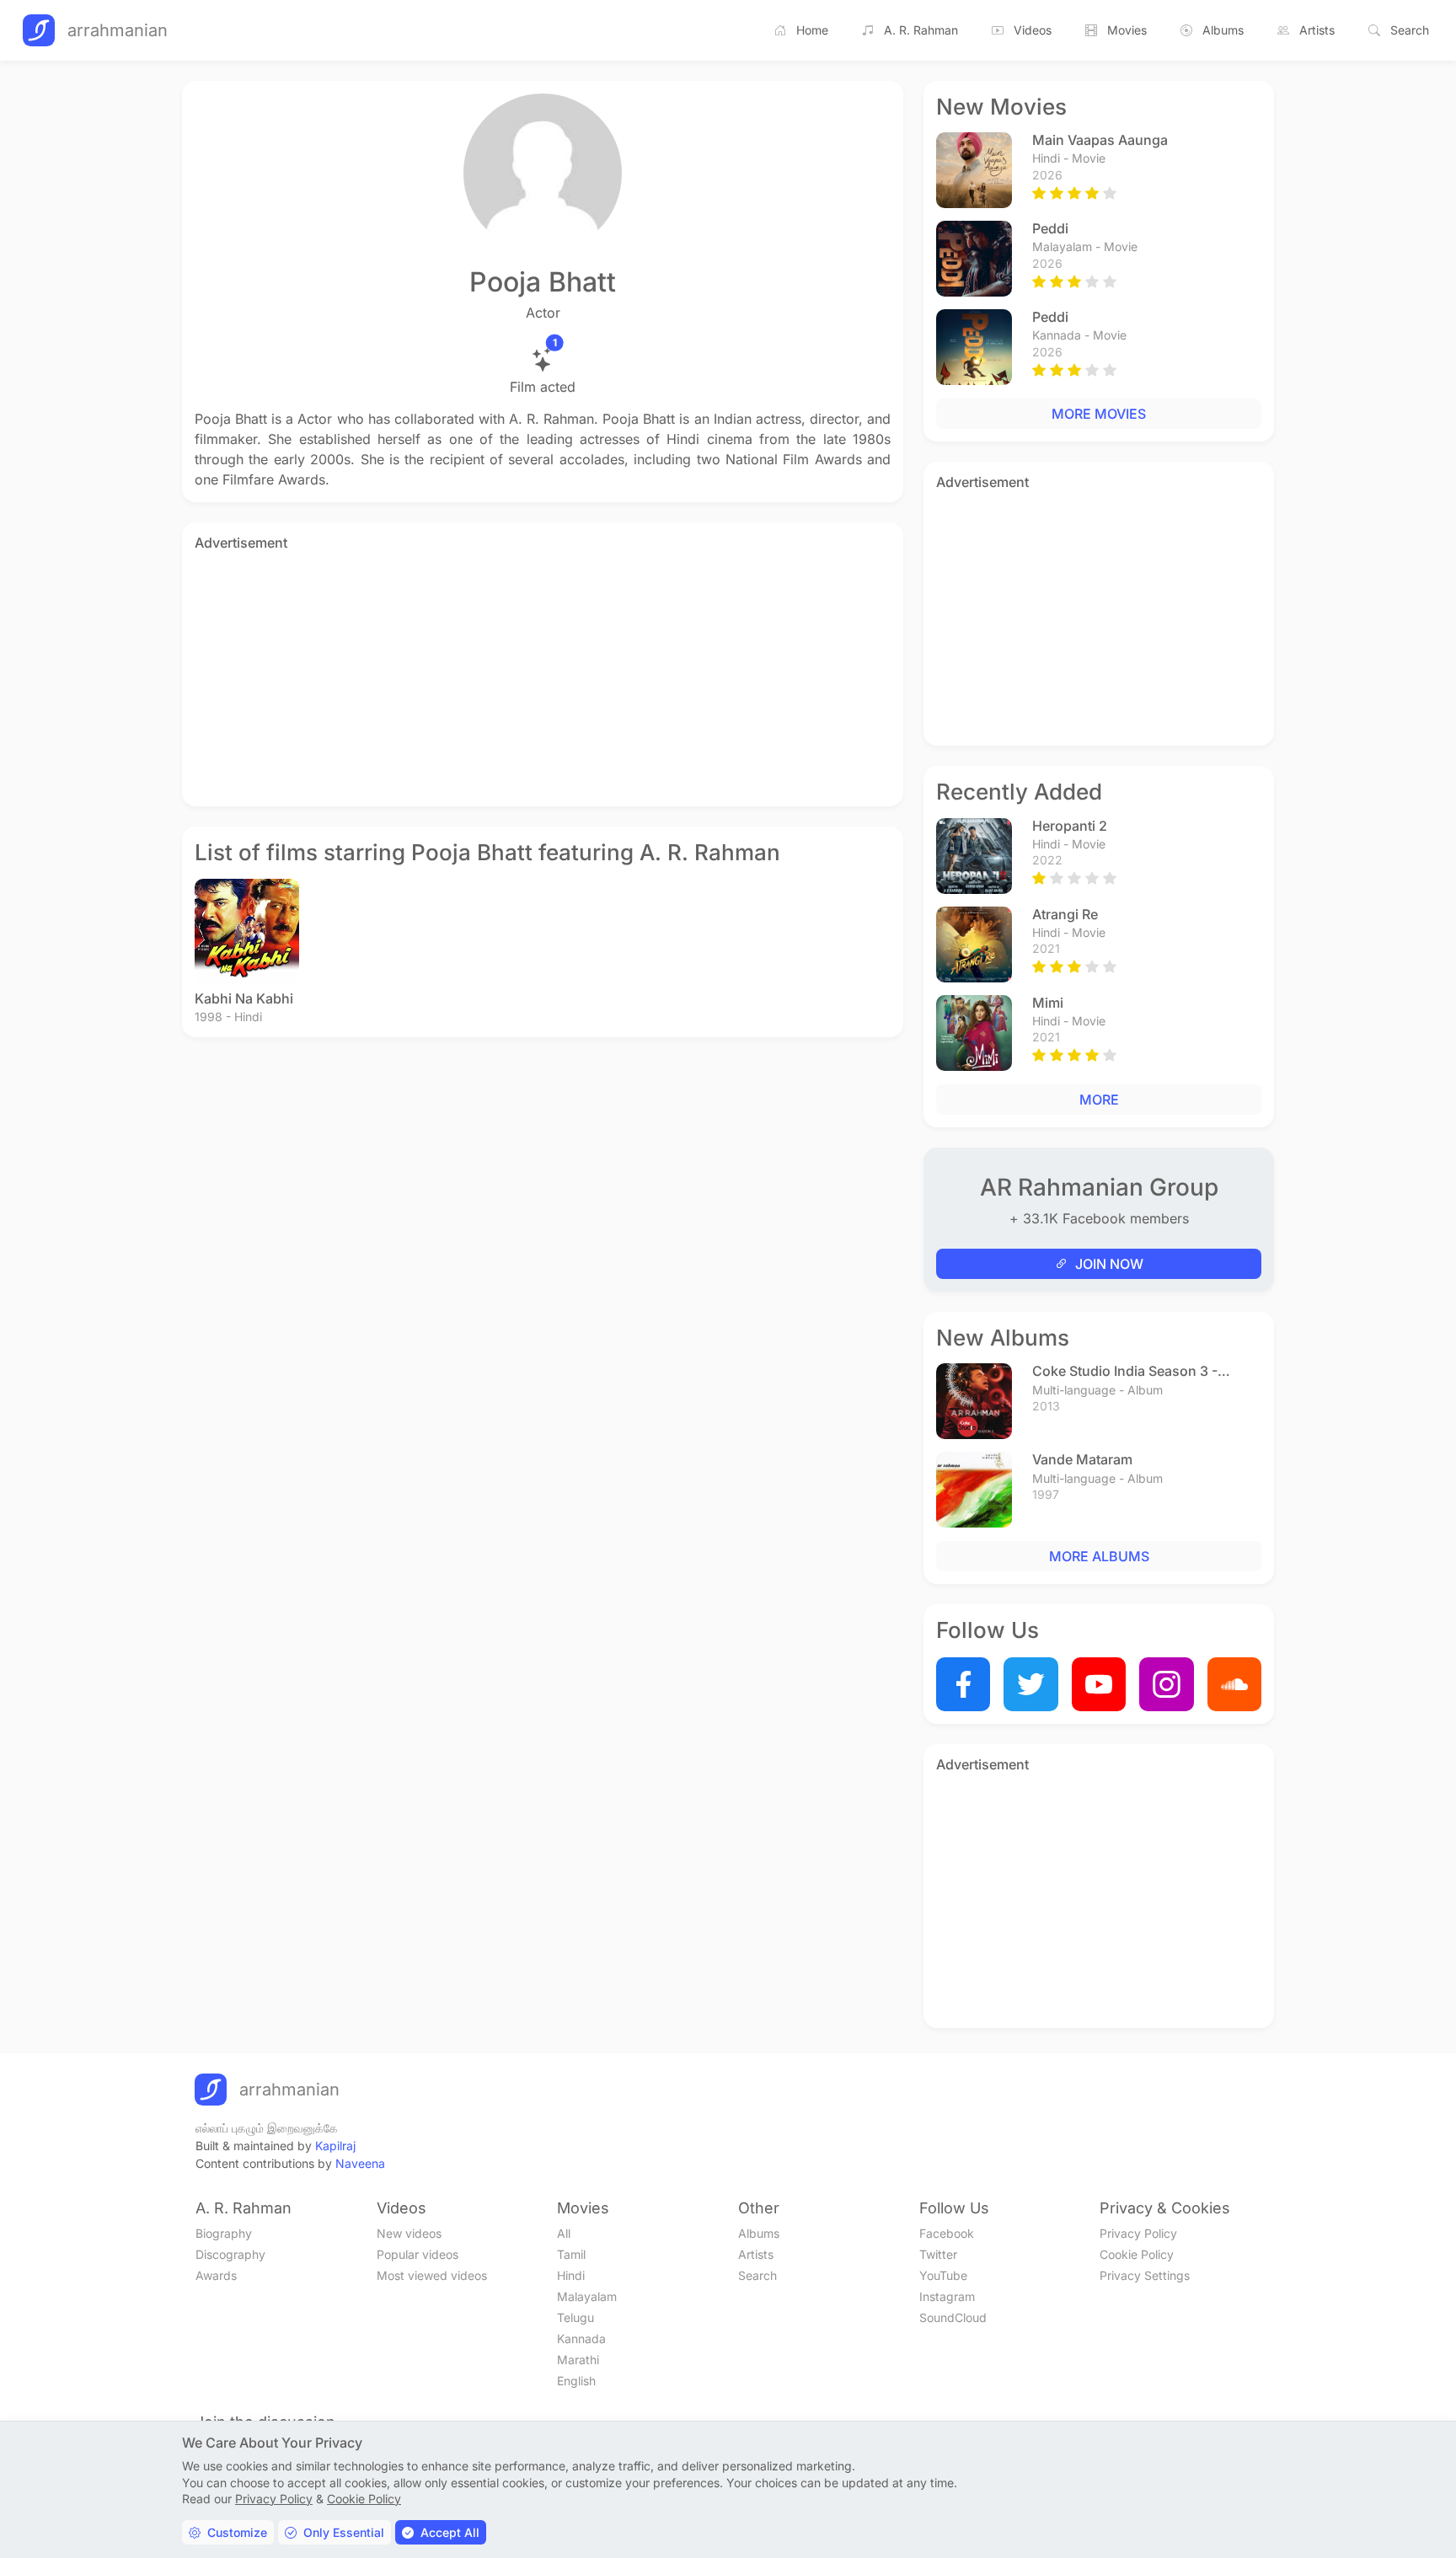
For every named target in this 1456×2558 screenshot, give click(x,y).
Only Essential (344, 2532)
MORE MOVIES (1099, 414)
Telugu (575, 2317)
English (576, 2381)
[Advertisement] (543, 676)
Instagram (947, 2296)
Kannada (581, 2339)
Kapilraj (335, 2146)
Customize (237, 2532)
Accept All (450, 2532)
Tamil (571, 2254)
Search (1410, 30)
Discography (230, 2254)
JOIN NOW (1109, 1264)
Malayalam (587, 2296)
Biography (224, 2233)
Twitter (938, 2254)
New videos (409, 2233)
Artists (1317, 30)
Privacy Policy (1138, 2233)
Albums (1223, 30)
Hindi (571, 2275)
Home (812, 30)
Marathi (578, 2360)
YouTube (943, 2275)
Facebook (947, 2233)
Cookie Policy (1137, 2254)
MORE (1099, 1100)
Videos (1033, 30)
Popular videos (418, 2254)
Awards (216, 2275)
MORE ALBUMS (1099, 1556)
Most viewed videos (432, 2275)
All (564, 2233)
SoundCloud (953, 2317)
